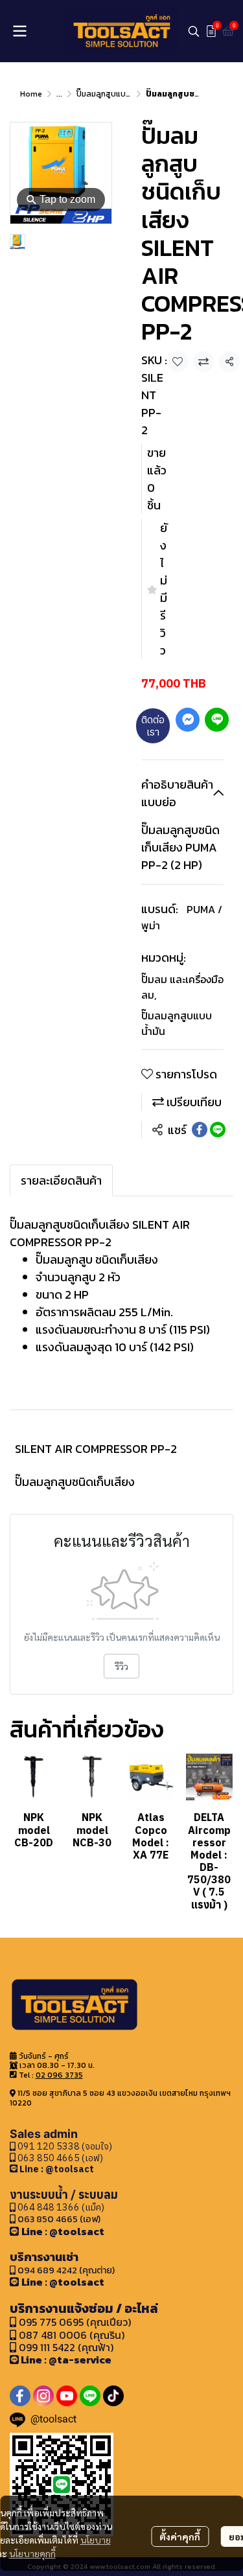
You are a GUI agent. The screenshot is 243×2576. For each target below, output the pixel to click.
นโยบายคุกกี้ (32, 2553)
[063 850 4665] (15, 2169)
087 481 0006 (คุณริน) (72, 2335)
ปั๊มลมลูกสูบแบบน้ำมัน (112, 94)
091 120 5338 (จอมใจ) (64, 2146)
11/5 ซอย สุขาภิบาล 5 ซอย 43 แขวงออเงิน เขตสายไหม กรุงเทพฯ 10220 (120, 2098)
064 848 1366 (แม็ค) (61, 2207)
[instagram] (43, 2396)
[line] (90, 2396)
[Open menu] (19, 31)
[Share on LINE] (218, 1130)
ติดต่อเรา (153, 725)
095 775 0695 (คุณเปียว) (75, 2322)
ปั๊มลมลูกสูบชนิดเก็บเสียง (75, 1482)
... (59, 94)
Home (31, 94)
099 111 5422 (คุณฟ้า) (65, 2347)
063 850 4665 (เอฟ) (59, 2158)
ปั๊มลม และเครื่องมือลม (182, 987)
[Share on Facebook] (200, 1130)
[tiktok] (113, 2396)
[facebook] (20, 2396)
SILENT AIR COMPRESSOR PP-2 (96, 1449)
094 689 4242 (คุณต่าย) (66, 2270)
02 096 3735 (59, 2075)
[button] (194, 31)
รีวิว (121, 1666)
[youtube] (67, 2396)
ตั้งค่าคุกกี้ (180, 2536)
